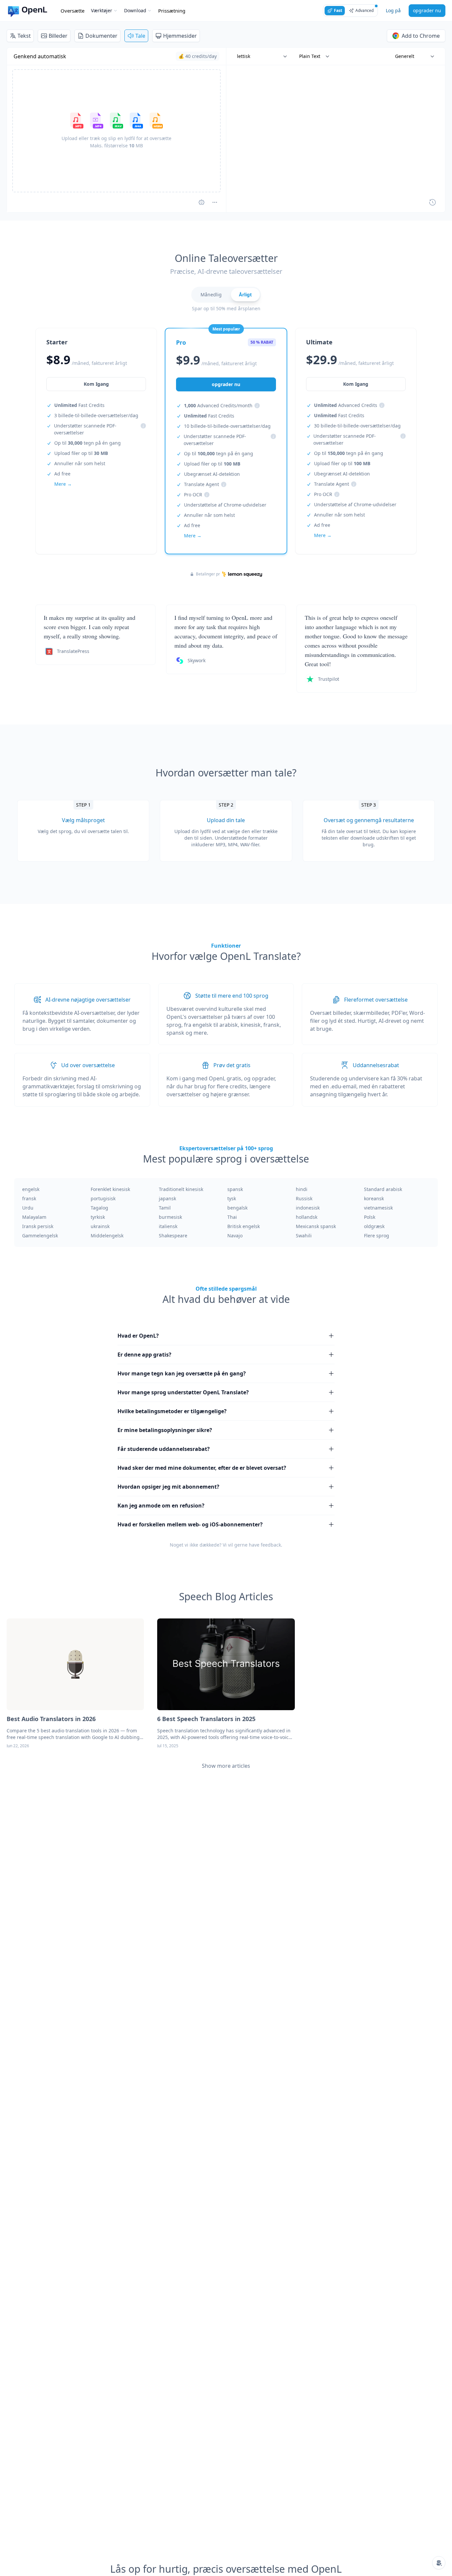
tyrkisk (98, 1217)
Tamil (165, 1208)
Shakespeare (173, 1236)
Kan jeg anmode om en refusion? (161, 1506)
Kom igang (96, 384)
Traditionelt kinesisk (181, 1189)
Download (135, 10)
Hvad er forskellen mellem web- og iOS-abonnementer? (190, 1524)
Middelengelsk (107, 1236)
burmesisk (170, 1217)
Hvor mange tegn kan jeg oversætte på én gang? (182, 1373)
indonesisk (308, 1208)
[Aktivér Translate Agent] (202, 202)
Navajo (235, 1236)
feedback (271, 1545)
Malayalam (34, 1217)
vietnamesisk (378, 1208)
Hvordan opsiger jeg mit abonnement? (168, 1487)
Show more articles (226, 1766)
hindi (302, 1189)
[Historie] (432, 202)
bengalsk (237, 1208)
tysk (232, 1198)
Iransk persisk (38, 1226)
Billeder (58, 36)
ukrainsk (100, 1226)
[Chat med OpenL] (439, 2563)
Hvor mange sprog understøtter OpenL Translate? (183, 1392)
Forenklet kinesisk (110, 1189)
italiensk (168, 1226)
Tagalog (99, 1208)
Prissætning (172, 11)
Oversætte (72, 11)
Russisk (304, 1198)
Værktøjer (102, 10)
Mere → (63, 484)
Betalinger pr (208, 574)
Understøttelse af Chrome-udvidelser (225, 505)
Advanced (364, 10)
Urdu (28, 1208)
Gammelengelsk (40, 1236)
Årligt (245, 295)
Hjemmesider (180, 36)
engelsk (31, 1189)
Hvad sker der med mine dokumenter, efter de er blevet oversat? (202, 1468)
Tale (140, 36)
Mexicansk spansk (316, 1226)
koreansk (374, 1198)
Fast (338, 10)
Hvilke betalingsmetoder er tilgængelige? (172, 1411)
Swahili (304, 1236)
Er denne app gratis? (144, 1355)
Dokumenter (101, 36)
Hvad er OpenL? (138, 1336)
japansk (167, 1198)
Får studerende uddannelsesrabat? (164, 1449)
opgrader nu (427, 10)
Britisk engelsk (244, 1226)
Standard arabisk (383, 1189)
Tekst (24, 36)
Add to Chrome (421, 36)
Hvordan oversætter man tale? (226, 773)
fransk (29, 1198)
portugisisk (103, 1198)
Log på (393, 10)
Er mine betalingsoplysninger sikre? (165, 1430)
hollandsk (307, 1217)
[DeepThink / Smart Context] (215, 202)
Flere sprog (377, 1236)
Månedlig (211, 295)
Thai (232, 1217)
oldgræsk (374, 1226)
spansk (235, 1189)
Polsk (370, 1217)
